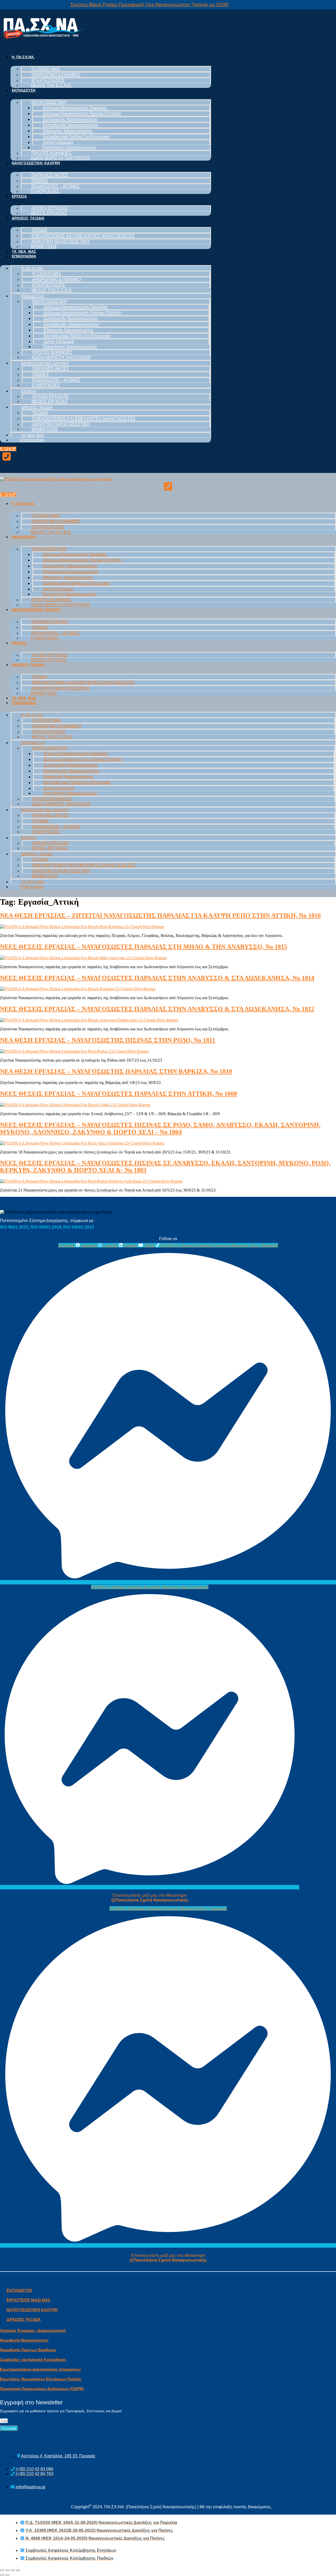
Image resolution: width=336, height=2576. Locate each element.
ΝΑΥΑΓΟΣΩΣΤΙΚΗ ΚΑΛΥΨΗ (36, 163)
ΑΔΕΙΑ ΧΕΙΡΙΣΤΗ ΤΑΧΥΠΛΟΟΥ (61, 158)
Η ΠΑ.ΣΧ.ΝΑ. (23, 57)
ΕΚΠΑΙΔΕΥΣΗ (24, 90)
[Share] (7, 2570)
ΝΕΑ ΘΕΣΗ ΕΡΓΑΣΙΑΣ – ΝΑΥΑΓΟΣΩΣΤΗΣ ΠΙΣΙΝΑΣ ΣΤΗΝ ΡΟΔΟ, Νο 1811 (108, 1040)
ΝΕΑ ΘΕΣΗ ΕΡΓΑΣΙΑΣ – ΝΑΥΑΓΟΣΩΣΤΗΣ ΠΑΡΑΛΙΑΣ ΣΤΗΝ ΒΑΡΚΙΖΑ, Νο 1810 (116, 1071)
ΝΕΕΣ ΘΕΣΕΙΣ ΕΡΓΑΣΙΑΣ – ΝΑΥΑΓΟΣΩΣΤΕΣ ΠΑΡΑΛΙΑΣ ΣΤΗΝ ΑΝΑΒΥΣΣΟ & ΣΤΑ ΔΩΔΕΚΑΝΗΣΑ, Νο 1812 (157, 1009)
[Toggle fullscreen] (13, 2570)
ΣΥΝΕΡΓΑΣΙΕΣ (45, 191)
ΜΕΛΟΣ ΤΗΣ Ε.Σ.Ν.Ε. (51, 85)
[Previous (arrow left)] (2, 2575)
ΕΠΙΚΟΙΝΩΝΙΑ (24, 256)
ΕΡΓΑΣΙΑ (19, 196)
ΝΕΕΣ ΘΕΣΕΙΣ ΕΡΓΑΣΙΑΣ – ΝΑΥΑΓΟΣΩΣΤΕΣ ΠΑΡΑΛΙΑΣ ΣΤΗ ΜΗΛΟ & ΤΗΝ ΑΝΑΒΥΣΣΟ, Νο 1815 (144, 947)
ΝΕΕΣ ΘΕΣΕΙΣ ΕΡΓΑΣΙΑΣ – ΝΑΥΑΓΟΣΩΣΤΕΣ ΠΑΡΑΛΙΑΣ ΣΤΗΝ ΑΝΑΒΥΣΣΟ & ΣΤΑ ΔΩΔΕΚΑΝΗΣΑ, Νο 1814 (157, 978)
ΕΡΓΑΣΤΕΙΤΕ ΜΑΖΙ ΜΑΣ (28, 2300)
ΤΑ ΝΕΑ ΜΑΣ (24, 251)
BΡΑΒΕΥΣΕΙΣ (44, 247)
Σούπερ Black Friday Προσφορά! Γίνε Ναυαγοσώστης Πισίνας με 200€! (150, 5)
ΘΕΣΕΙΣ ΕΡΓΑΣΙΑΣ (49, 213)
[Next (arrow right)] (7, 2575)
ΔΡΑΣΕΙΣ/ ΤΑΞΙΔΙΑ (28, 218)
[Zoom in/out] (18, 2570)
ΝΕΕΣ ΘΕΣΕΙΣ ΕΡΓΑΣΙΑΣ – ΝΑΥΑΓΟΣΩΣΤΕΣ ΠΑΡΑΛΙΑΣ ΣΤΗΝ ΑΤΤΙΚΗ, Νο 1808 (119, 1094)
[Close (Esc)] (2, 2570)
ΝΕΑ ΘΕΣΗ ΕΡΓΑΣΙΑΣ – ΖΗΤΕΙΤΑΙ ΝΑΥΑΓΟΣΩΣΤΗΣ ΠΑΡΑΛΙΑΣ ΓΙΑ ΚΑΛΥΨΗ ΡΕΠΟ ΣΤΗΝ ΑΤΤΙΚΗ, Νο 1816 (160, 915)
